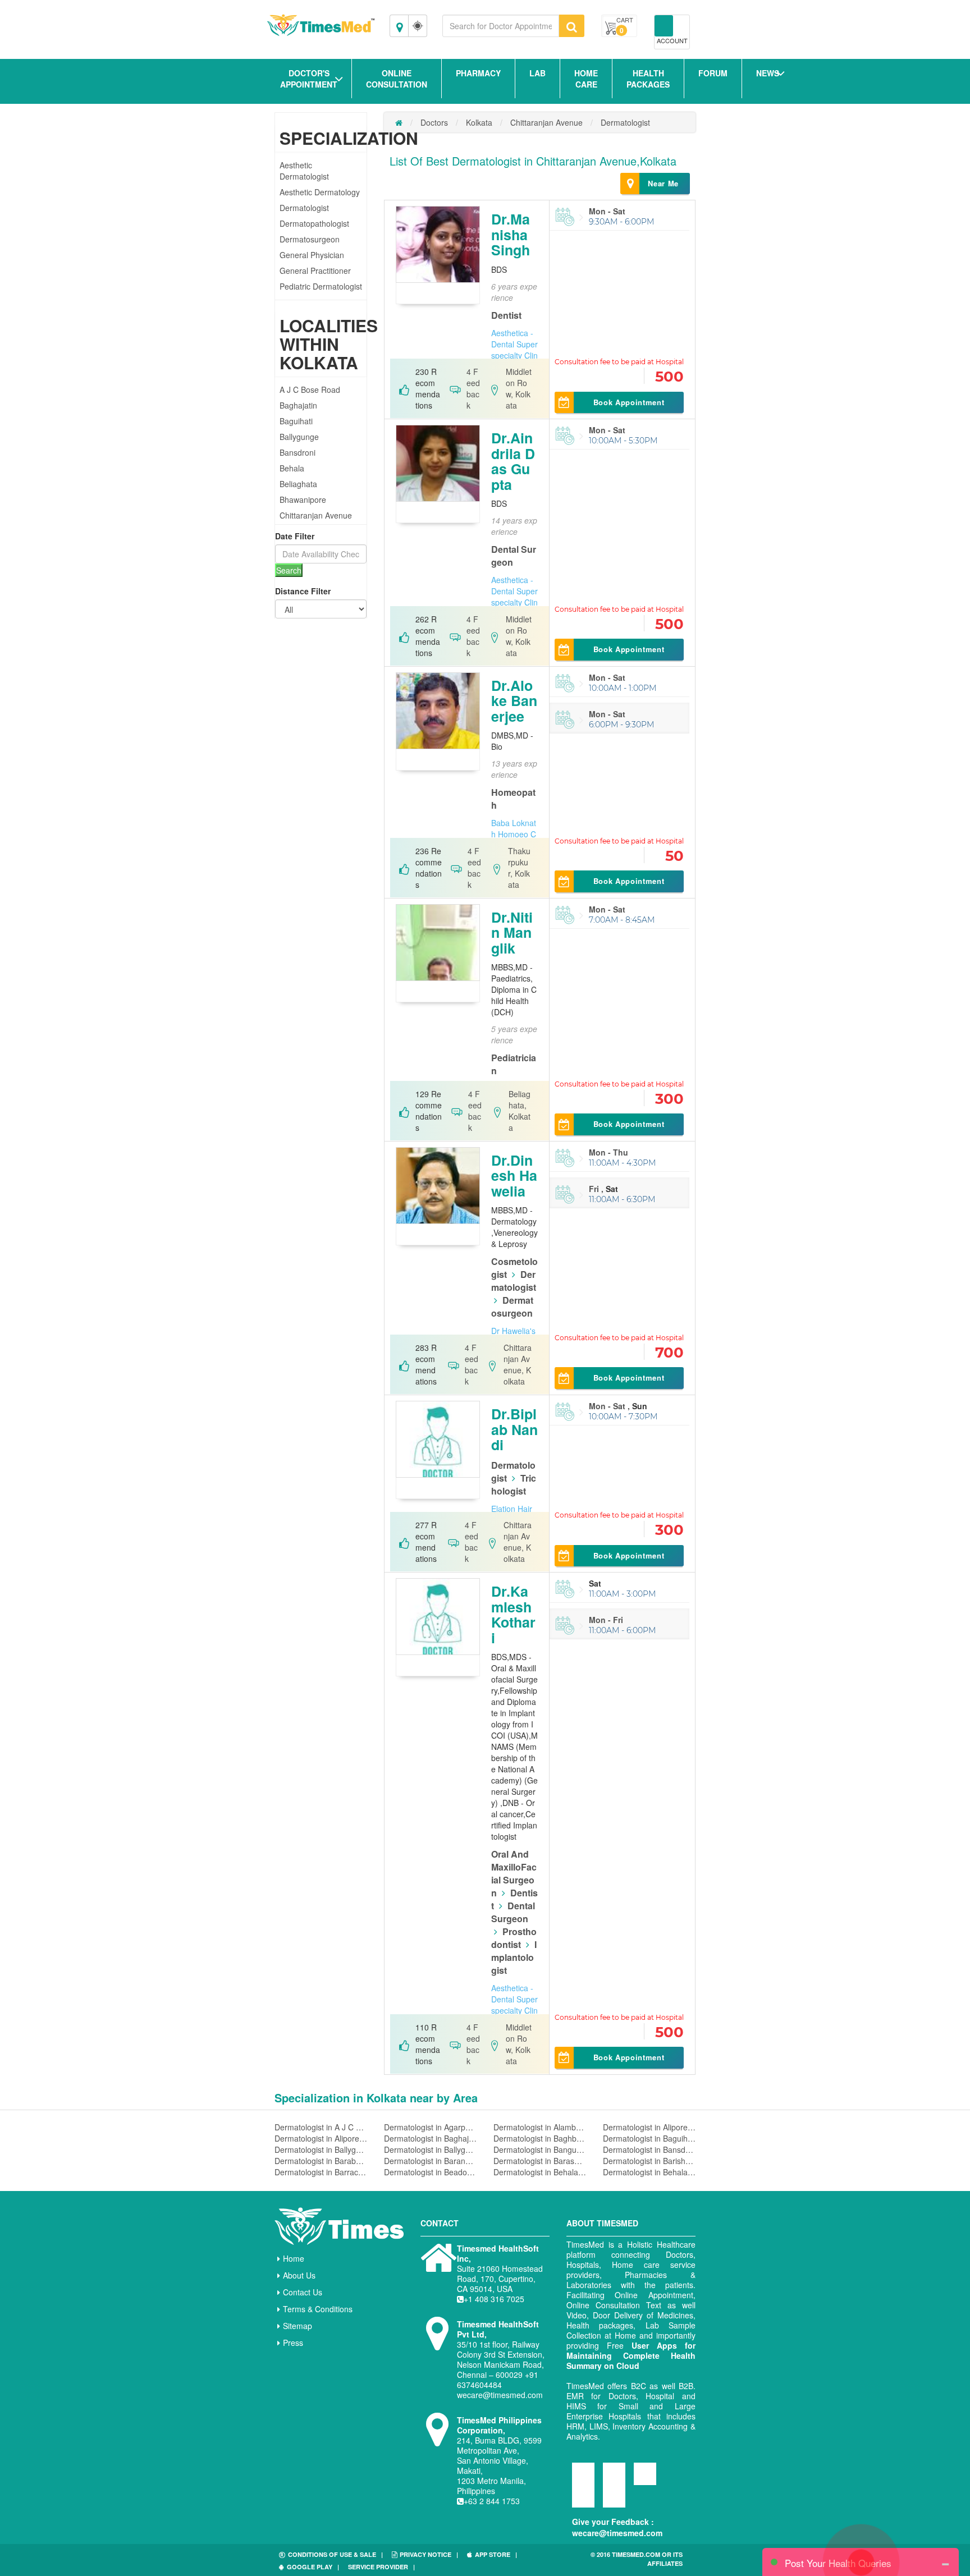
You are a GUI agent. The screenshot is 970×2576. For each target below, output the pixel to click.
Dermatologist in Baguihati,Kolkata (649, 2138)
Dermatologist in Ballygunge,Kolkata (321, 2149)
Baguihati (296, 421)
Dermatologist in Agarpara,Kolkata (430, 2127)
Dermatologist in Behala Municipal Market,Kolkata (649, 2172)
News (768, 73)
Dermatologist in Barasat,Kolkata (540, 2161)
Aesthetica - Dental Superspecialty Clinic (514, 350)
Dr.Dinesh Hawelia (514, 1175)
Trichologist (514, 1484)
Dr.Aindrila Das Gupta (513, 461)
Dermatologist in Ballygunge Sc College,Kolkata (430, 2149)
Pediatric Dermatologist (321, 286)
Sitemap (298, 2326)
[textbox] (501, 26)
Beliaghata (298, 484)
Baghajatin (298, 405)
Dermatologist (304, 208)
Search (289, 570)
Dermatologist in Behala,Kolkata (540, 2172)
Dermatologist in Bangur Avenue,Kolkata (540, 2149)
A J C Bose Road (310, 389)
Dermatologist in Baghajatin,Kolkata (430, 2138)
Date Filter (295, 536)
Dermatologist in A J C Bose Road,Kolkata (321, 2127)
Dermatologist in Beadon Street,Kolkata (430, 2172)
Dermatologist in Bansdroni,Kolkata (649, 2149)
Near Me (663, 183)
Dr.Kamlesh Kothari (513, 1614)
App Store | (496, 2554)
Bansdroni (298, 452)
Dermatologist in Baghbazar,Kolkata (540, 2138)
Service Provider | (381, 2567)
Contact (440, 2223)
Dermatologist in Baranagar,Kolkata (430, 2161)
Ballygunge (299, 437)
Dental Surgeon (513, 1912)
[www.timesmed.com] (399, 122)
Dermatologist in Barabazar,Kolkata (321, 2161)
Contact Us (303, 2292)
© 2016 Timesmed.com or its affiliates (637, 2559)
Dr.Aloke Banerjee (514, 701)
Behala (292, 468)
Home (294, 2258)
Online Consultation (397, 79)
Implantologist (514, 1957)
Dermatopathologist (314, 223)
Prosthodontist (514, 1938)
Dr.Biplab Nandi (514, 1429)
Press (293, 2343)
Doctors (434, 122)
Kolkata (479, 122)
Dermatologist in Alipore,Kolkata (649, 2127)
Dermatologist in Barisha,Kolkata (649, 2161)
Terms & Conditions (318, 2309)
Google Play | (313, 2567)
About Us (299, 2275)
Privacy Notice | (429, 2554)
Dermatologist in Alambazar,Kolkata (540, 2127)
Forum (713, 73)
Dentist (506, 315)
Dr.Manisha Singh (511, 234)
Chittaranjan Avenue (316, 515)
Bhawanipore (303, 499)
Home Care (586, 79)
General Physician (312, 255)
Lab (537, 73)
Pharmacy (478, 73)
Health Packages (648, 79)
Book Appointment (629, 402)
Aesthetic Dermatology (320, 192)
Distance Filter (303, 591)
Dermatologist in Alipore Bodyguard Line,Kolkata (321, 2138)
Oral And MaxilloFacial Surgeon (514, 1873)
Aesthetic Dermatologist (304, 171)
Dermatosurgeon (310, 239)
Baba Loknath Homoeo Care (514, 834)
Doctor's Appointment (309, 79)
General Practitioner (315, 271)
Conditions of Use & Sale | (335, 2554)
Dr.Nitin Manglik (512, 932)
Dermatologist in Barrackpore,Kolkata (321, 2172)
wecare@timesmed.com (617, 2533)
